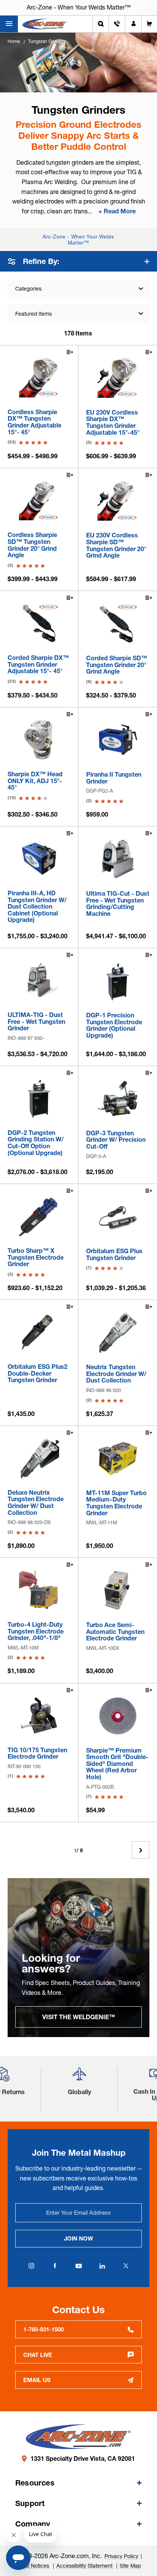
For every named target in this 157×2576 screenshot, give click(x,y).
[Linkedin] (102, 2266)
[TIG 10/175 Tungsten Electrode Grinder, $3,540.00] (39, 1715)
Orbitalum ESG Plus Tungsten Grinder (114, 1255)
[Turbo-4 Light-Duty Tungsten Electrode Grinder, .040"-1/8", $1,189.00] (39, 1590)
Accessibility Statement (85, 2566)
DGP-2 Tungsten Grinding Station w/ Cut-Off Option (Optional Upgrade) (36, 1143)
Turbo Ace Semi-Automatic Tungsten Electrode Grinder (115, 1632)
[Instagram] (31, 2266)
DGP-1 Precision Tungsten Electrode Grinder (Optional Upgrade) (114, 1025)
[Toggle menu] (9, 24)
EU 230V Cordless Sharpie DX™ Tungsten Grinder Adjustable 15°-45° (113, 423)
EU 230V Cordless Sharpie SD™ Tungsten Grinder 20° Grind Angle (116, 545)
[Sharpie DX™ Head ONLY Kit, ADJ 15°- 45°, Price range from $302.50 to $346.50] (39, 740)
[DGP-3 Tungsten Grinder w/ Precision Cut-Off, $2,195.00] (118, 1098)
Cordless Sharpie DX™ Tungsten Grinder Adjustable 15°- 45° (34, 422)
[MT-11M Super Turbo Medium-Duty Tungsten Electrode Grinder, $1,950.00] (118, 1458)
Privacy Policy (121, 2556)
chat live (38, 2355)
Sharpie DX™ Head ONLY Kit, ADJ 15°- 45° (35, 781)
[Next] (141, 1850)
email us (37, 2380)
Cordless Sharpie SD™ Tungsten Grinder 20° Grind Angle (32, 545)
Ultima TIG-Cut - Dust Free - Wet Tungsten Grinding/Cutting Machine (118, 904)
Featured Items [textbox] (34, 314)
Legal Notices (33, 2566)
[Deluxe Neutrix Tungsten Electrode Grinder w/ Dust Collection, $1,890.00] (39, 1458)
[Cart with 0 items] (149, 24)
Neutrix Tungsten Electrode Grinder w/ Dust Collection (116, 1374)
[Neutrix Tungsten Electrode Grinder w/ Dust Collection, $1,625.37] (118, 1332)
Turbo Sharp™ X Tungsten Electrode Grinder (36, 1258)
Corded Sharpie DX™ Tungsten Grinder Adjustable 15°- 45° (38, 665)
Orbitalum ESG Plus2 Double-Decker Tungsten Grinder (38, 1374)
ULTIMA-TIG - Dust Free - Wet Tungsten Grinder (36, 1022)
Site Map (130, 2566)
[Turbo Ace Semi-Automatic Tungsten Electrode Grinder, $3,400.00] (118, 1590)
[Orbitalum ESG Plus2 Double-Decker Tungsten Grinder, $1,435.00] (39, 1332)
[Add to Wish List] (69, 353)
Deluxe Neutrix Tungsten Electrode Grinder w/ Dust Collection (36, 1503)
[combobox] (78, 314)
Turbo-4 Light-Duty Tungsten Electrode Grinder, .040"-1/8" (36, 1631)
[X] (126, 2266)
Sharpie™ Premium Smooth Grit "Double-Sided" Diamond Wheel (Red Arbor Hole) (117, 1764)
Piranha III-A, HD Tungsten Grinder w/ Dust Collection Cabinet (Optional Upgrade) (37, 907)
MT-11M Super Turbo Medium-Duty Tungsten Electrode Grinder (116, 1503)
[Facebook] (55, 2266)
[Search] (101, 24)
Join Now (78, 2238)
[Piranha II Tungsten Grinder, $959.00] (118, 740)
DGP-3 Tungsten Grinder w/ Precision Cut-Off (116, 1140)
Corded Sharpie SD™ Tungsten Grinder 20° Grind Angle (117, 665)
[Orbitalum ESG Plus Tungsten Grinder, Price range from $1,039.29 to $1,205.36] (118, 1216)
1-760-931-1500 (43, 2329)
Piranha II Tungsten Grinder (114, 778)
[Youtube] (78, 2266)
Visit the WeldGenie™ (79, 2017)
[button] (79, 2077)
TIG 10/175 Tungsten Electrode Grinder (37, 1754)
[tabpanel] (78, 1958)
